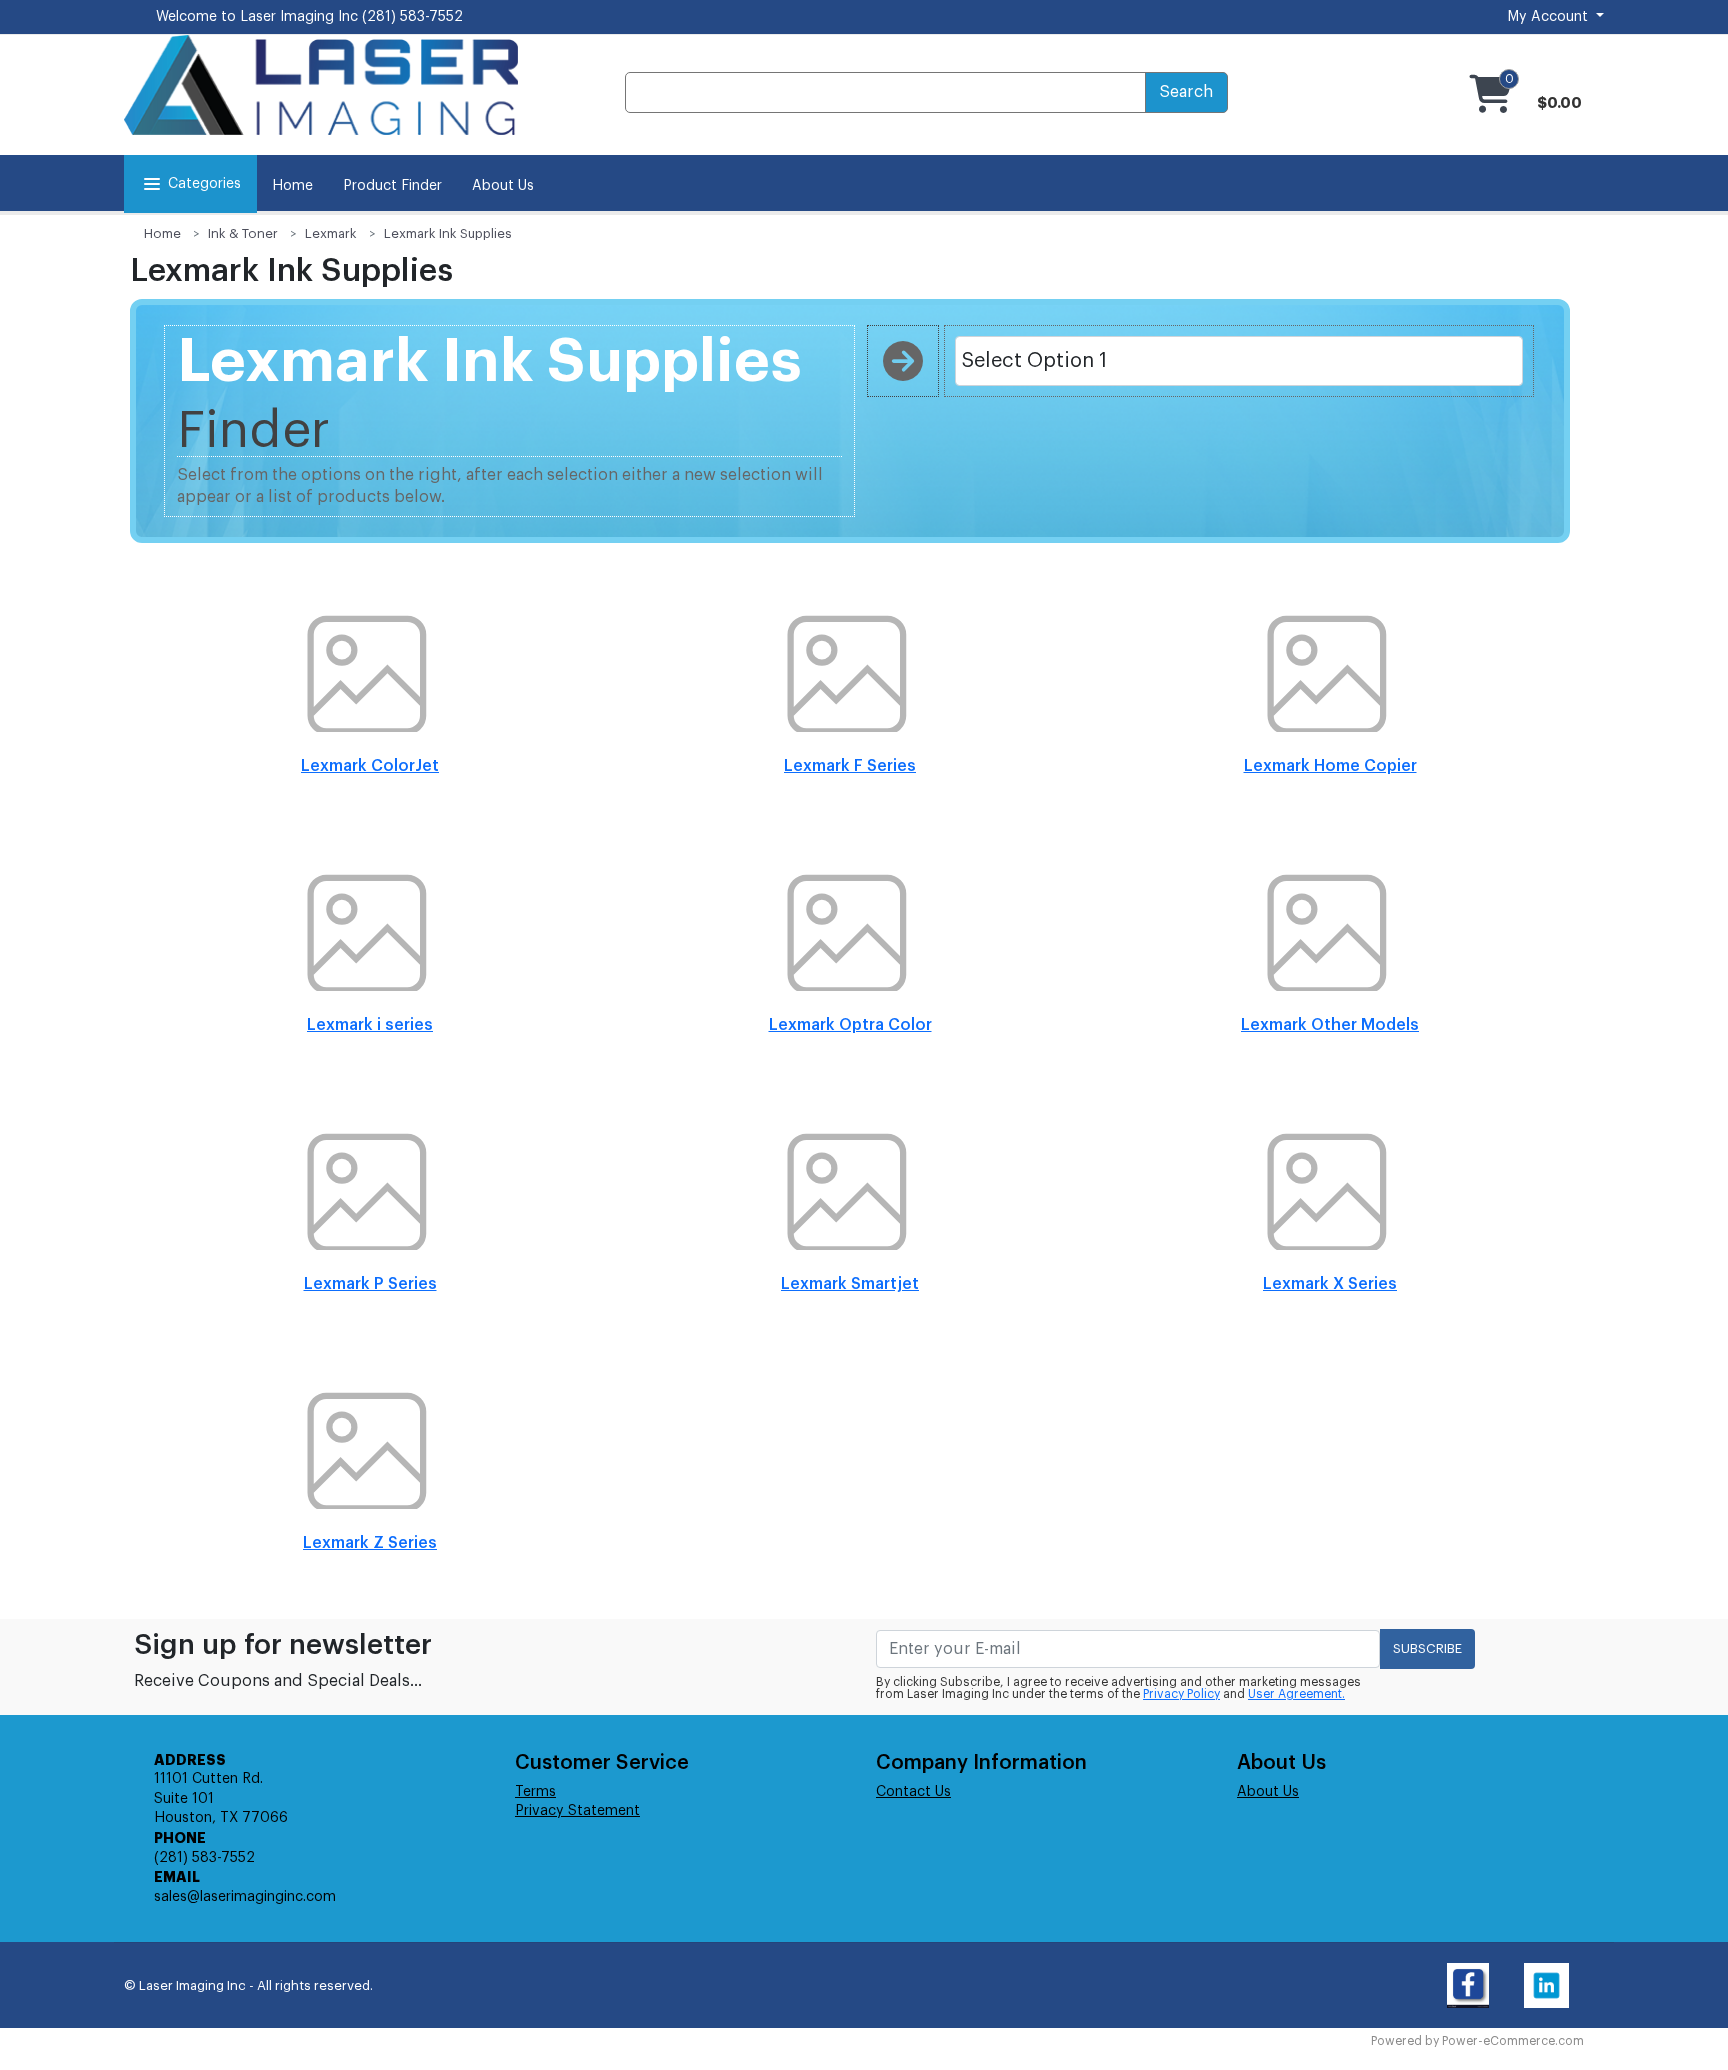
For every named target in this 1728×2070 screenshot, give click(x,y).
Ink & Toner (243, 233)
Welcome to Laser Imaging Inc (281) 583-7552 (309, 17)
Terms (535, 1792)
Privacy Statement (577, 1811)
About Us (503, 186)
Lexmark (331, 233)
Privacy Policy (1181, 1694)
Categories (204, 184)
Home (292, 186)
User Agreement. (1296, 1694)
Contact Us (913, 1792)
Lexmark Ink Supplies (448, 233)
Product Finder (392, 186)
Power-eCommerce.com (1513, 2041)
